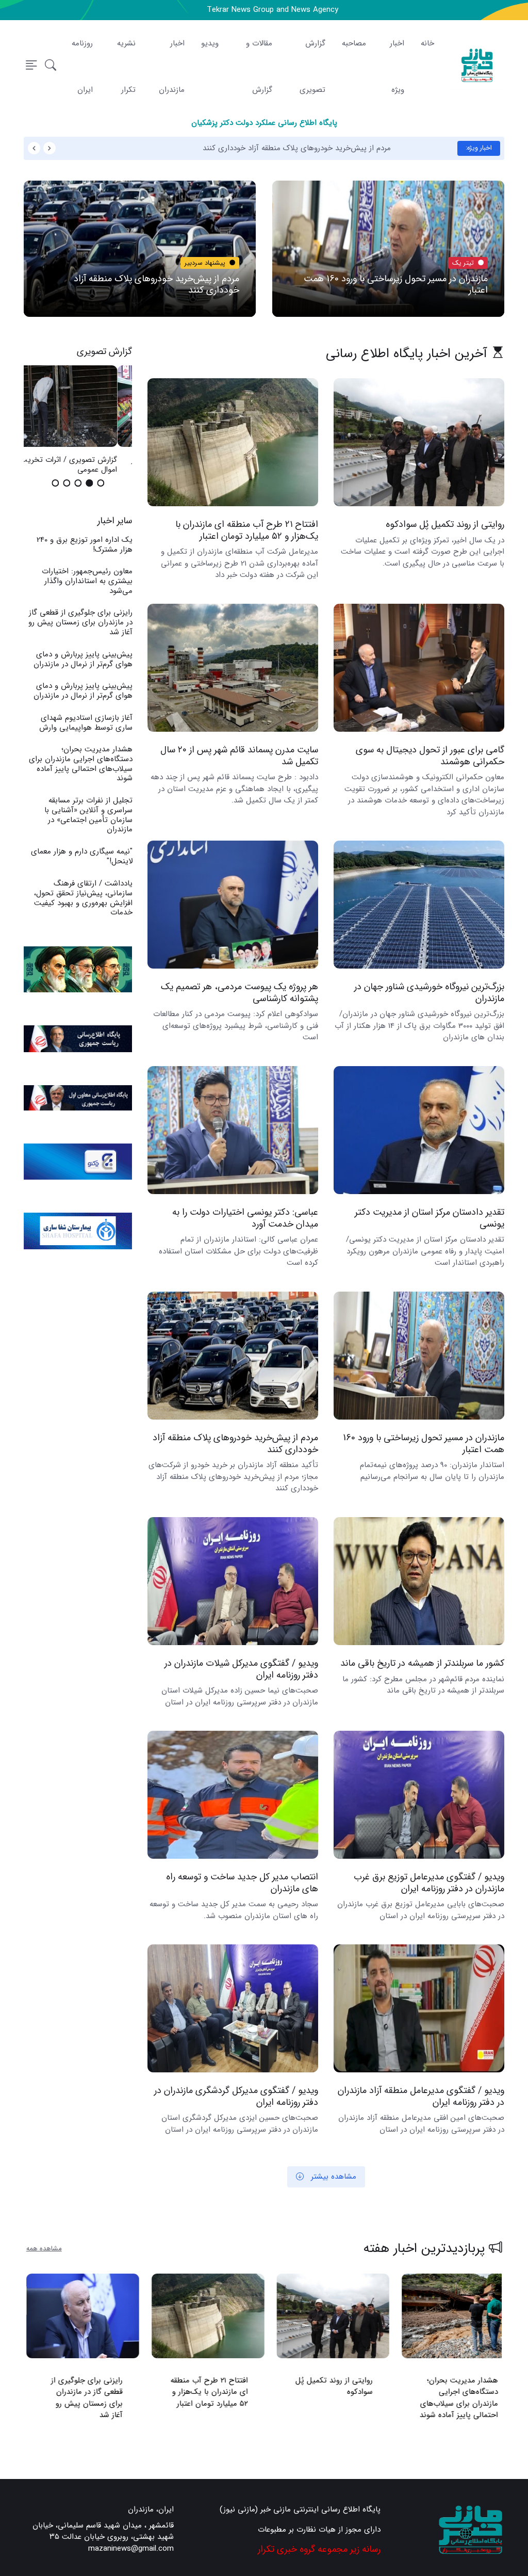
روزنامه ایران (82, 67)
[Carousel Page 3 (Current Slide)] (78, 483)
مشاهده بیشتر (332, 2177)
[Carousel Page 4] (67, 483)
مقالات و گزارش (259, 67)
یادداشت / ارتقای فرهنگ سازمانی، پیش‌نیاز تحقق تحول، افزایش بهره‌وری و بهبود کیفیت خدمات (83, 898)
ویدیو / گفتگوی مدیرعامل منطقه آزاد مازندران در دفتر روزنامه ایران (421, 2096)
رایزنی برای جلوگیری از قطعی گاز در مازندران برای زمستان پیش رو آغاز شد (80, 622)
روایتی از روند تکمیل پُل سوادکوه (445, 525)
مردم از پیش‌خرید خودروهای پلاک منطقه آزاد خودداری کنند (355, 148)
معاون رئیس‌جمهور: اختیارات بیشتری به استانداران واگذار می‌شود (87, 581)
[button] (51, 66)
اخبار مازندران (172, 67)
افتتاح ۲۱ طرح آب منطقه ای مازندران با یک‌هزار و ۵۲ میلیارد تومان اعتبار (247, 531)
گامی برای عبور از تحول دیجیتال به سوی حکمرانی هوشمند (430, 756)
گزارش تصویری (312, 67)
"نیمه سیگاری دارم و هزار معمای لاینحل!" (81, 856)
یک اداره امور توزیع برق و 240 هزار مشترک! (84, 545)
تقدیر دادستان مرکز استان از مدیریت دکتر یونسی (430, 1218)
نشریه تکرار (126, 67)
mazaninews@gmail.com (131, 2549)
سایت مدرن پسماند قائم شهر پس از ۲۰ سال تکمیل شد (239, 756)
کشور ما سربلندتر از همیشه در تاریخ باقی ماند (422, 1663)
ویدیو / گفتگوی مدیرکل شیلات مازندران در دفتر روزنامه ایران (241, 1669)
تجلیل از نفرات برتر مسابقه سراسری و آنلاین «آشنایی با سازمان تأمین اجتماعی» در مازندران (88, 815)
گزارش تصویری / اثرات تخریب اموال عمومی (84, 465)
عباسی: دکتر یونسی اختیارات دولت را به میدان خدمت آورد (245, 1218)
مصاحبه (354, 43)
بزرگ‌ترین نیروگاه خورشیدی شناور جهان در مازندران (429, 993)
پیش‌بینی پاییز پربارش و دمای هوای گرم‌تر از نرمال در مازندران (82, 659)
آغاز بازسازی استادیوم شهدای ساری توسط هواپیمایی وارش (85, 723)
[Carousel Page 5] (55, 483)
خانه (427, 43)
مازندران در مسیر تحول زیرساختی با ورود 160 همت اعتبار (396, 285)
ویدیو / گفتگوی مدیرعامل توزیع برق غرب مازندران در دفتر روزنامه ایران (429, 1883)
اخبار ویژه (397, 67)
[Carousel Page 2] (89, 483)
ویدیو (210, 43)
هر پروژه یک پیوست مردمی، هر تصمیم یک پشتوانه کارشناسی (240, 993)
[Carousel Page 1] (101, 483)
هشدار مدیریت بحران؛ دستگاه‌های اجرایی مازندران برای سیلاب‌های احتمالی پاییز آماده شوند (80, 764)
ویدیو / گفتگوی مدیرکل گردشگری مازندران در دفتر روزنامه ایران (236, 2096)
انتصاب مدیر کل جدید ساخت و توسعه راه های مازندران (242, 1883)
